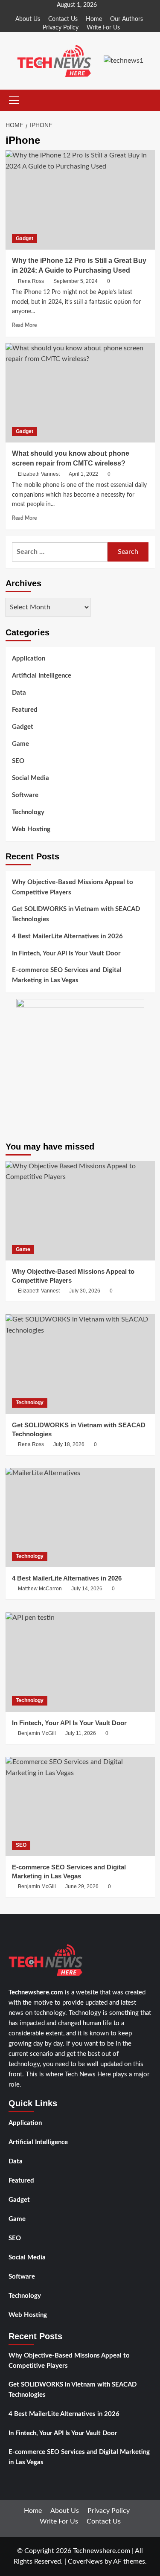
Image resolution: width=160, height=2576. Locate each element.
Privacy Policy (61, 28)
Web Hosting (31, 829)
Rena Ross (31, 281)
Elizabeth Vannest (39, 474)
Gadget (25, 239)
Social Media (31, 778)
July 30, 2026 (85, 1291)
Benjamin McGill (37, 1733)
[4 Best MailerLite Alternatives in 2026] (80, 1518)
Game (20, 744)
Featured (25, 710)
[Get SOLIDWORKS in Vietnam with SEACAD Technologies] (80, 1364)
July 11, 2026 (81, 1733)
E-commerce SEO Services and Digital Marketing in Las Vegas (67, 975)
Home (94, 19)
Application (29, 659)
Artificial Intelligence (42, 676)
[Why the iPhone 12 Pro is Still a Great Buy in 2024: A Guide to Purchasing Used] (80, 200)
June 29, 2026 (82, 1886)
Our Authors (127, 19)
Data (19, 693)
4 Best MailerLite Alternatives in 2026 (67, 936)
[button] (12, 100)
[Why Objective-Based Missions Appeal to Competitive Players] (80, 1211)
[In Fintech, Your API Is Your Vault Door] (80, 1662)
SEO (18, 761)
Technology (28, 812)
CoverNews (85, 2561)
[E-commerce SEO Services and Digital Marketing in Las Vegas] (80, 1806)
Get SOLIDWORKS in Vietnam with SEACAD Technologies (76, 914)
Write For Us (103, 28)
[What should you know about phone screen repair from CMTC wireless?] (80, 393)
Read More (24, 325)
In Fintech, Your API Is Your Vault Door (66, 953)
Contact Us (63, 19)
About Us (28, 19)
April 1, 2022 (83, 474)
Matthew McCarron (40, 1589)
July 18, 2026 (69, 1444)
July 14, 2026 (87, 1589)
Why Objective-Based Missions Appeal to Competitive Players (73, 887)
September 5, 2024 (76, 281)
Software (25, 795)
